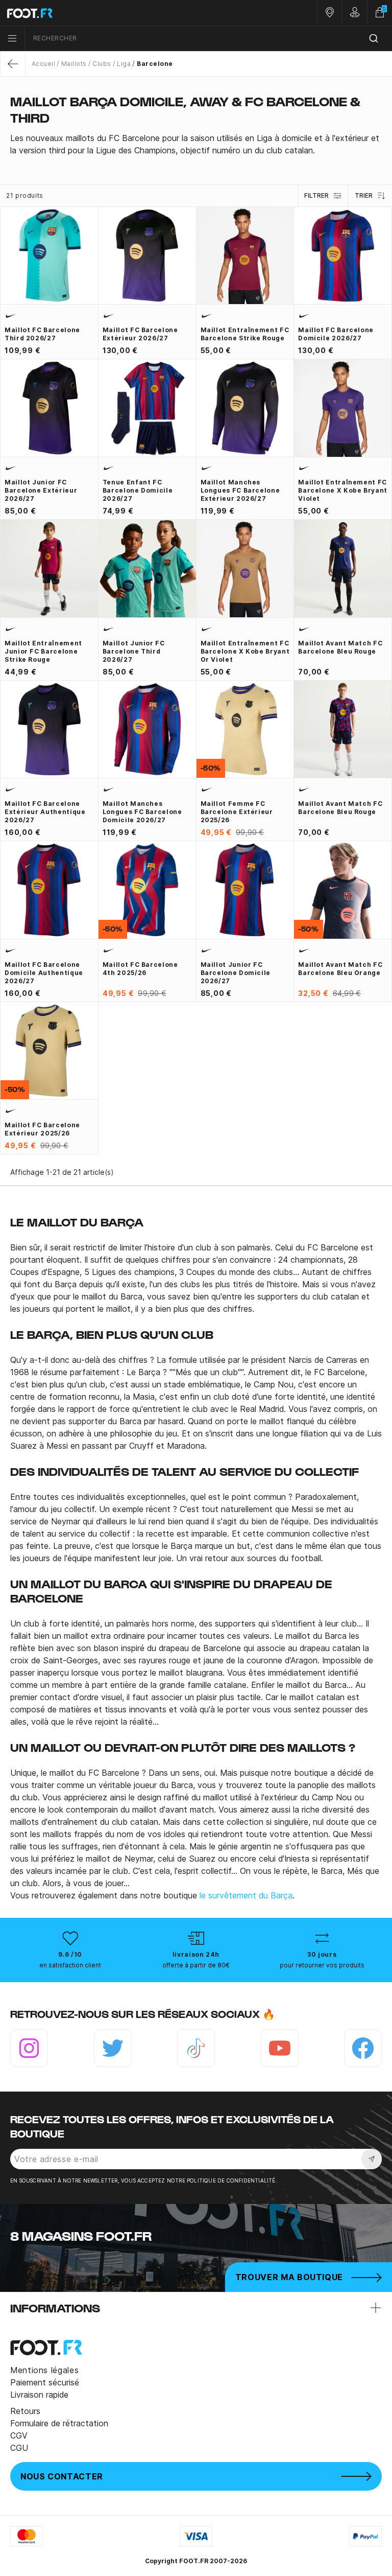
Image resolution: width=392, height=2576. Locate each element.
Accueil (43, 64)
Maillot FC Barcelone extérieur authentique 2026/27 (45, 812)
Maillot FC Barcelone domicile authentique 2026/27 (44, 973)
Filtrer (316, 195)
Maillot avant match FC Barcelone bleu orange (340, 969)
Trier (364, 195)
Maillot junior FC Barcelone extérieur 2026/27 (41, 490)
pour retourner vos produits (322, 1965)
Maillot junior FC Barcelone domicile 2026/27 (236, 973)
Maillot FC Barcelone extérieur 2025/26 (42, 1129)
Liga (124, 64)
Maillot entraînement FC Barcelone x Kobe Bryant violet (343, 490)
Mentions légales (44, 2370)
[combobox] (209, 39)
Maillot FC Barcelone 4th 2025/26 (140, 969)
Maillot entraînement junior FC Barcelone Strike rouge (43, 651)
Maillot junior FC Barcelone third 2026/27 (134, 651)
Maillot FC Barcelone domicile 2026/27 (336, 334)
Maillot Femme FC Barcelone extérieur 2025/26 (237, 812)
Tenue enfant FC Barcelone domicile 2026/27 (138, 490)
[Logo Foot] (98, 13)
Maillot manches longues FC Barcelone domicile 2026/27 (142, 812)
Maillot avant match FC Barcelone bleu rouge (340, 647)
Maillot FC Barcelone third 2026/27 (42, 334)
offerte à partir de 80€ (196, 1965)
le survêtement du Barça (246, 1895)
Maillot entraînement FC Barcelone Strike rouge (245, 334)
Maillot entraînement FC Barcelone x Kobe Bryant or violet (245, 651)
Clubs (102, 64)
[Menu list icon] (12, 38)
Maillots (74, 64)
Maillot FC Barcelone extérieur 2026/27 (140, 334)
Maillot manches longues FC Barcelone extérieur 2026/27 (240, 490)
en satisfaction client (70, 1965)
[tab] (196, 144)
